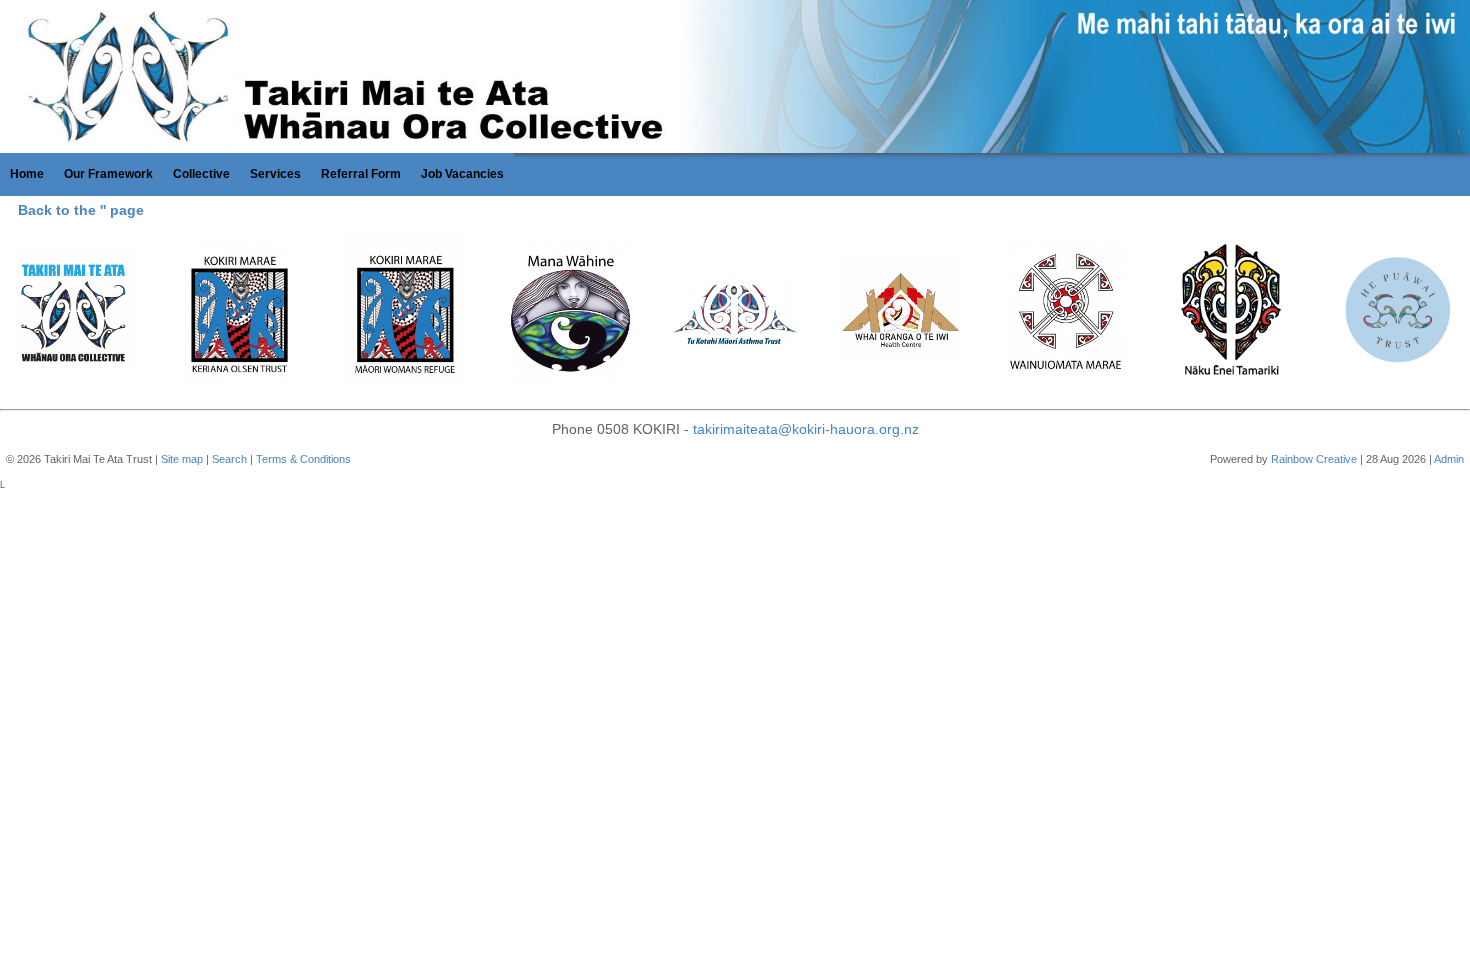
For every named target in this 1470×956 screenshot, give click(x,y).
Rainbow (1292, 459)
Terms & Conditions (303, 459)
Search (229, 459)
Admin (1449, 459)
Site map (182, 459)
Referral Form (361, 174)
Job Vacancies (462, 174)
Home (27, 174)
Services (275, 174)
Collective (201, 174)
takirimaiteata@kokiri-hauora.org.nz (806, 429)
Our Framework (108, 174)
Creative (1336, 459)
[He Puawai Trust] (1396, 313)
